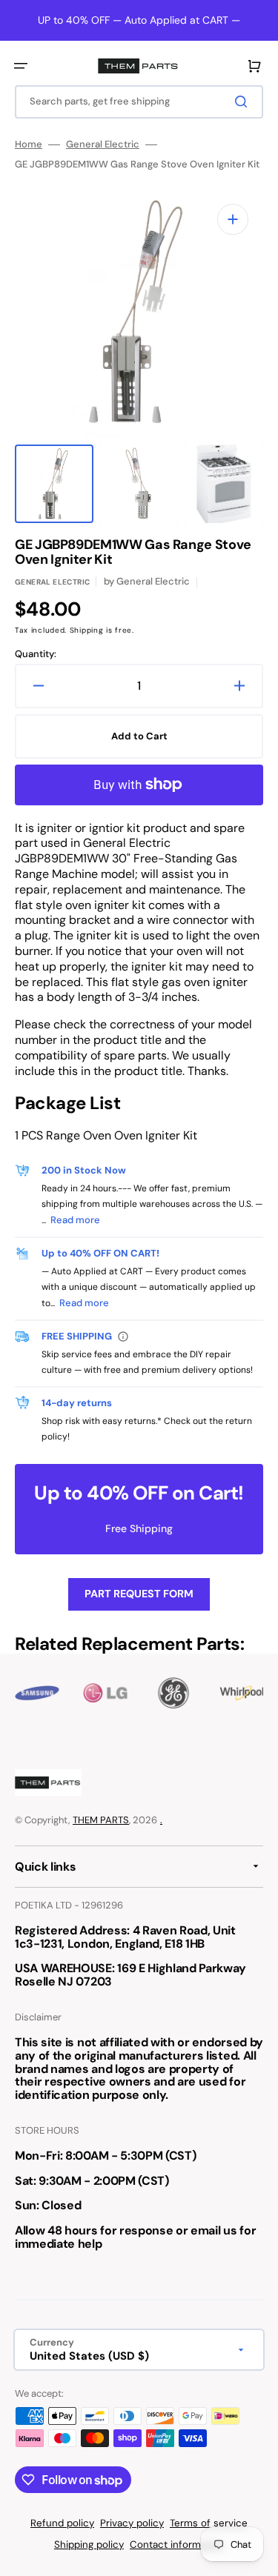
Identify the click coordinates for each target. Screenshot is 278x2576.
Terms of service (209, 2523)
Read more (75, 1220)
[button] (21, 66)
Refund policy (62, 2523)
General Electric (103, 144)
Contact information (177, 2545)
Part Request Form (139, 1594)
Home (29, 144)
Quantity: (36, 654)
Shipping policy (89, 2545)
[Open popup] (123, 1337)
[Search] (244, 101)
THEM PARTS (101, 1820)
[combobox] (139, 102)
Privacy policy (132, 2523)
